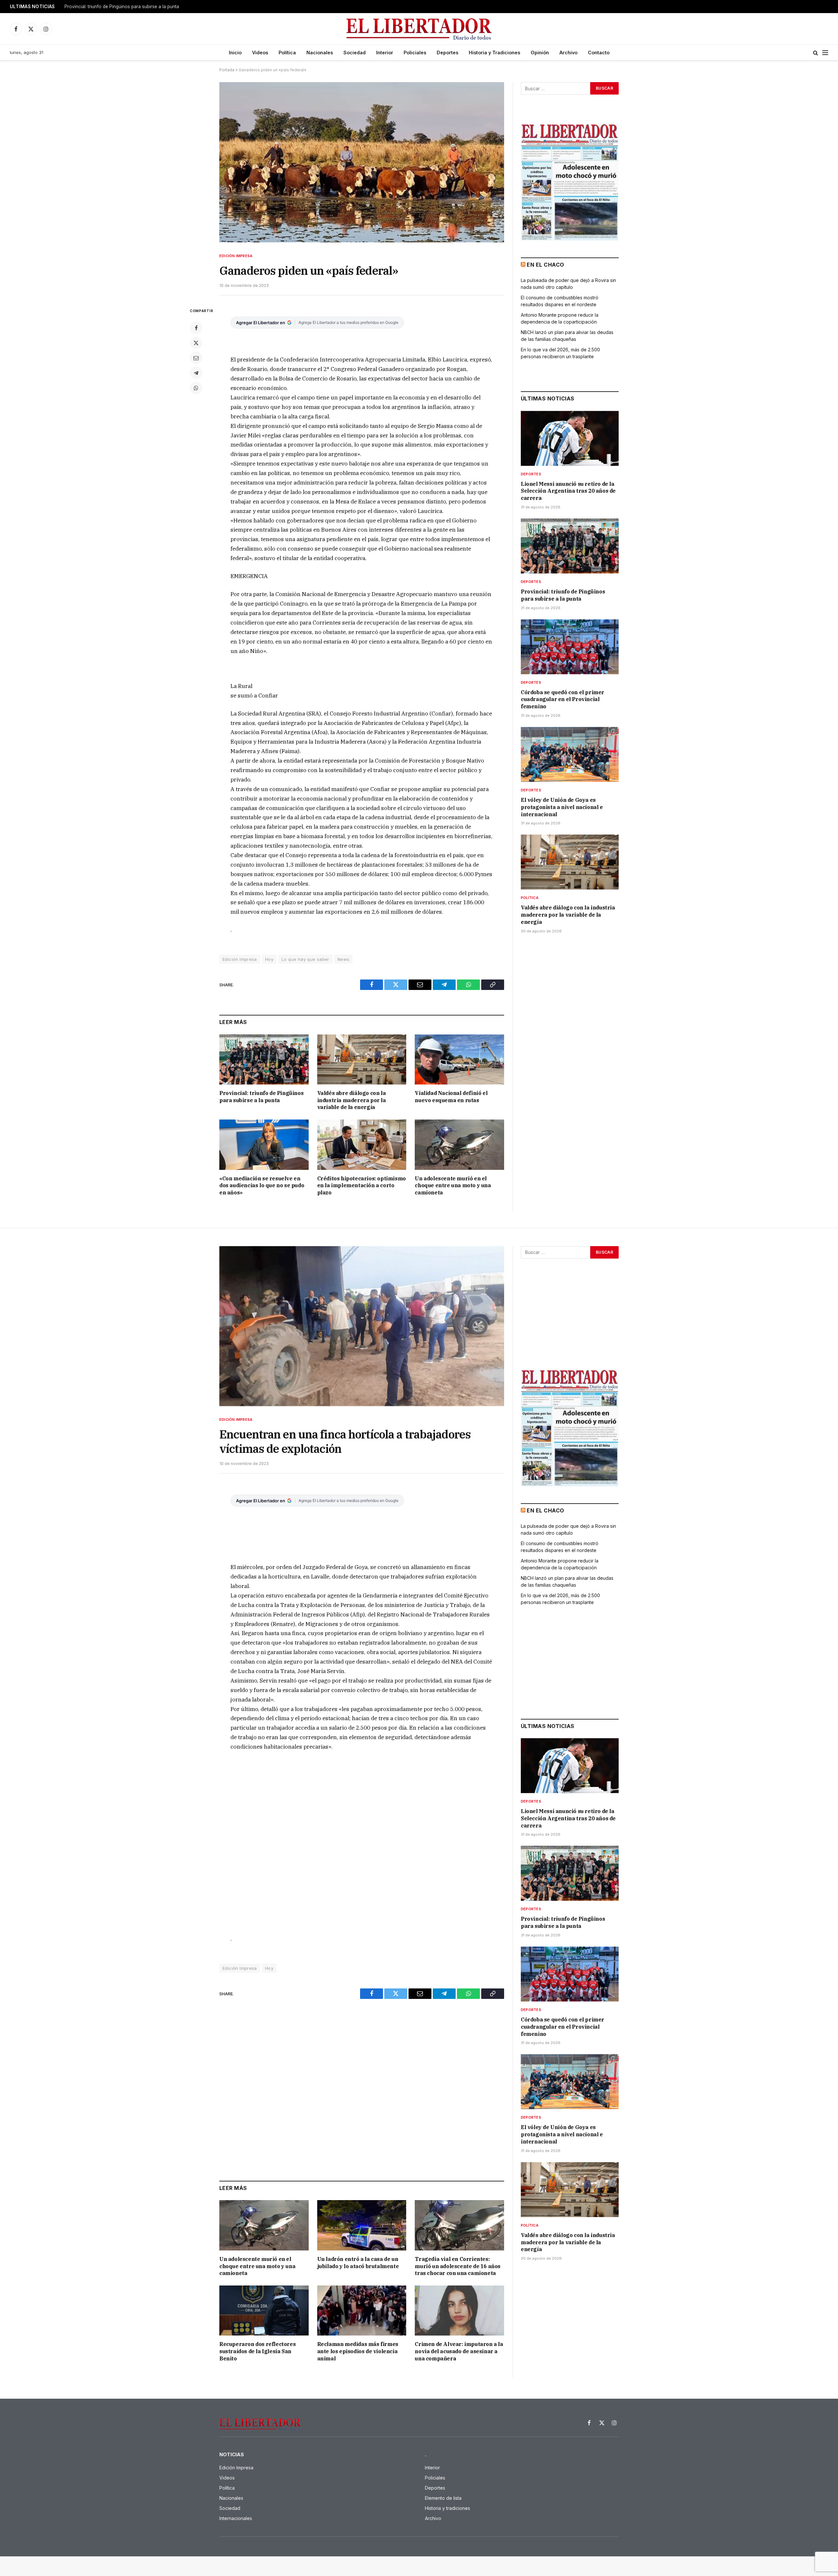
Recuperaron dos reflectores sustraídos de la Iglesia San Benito (257, 2351)
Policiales (415, 53)
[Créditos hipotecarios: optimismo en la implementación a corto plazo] (362, 1145)
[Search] (816, 53)
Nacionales (320, 53)
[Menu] (825, 53)
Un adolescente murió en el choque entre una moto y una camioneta (453, 1186)
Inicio (235, 53)
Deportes (447, 53)
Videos (260, 53)
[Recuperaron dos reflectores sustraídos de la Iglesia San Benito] (264, 2311)
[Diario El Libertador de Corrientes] (419, 29)
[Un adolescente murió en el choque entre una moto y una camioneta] (459, 1145)
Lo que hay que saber (305, 959)
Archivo (568, 53)
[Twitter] (196, 343)
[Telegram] (196, 373)
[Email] (196, 358)
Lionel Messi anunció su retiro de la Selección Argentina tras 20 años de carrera (568, 491)
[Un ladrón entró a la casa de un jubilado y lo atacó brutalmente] (362, 2225)
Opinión (540, 53)
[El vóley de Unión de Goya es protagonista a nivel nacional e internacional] (570, 754)
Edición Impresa (236, 256)
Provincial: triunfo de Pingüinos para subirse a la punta (122, 7)
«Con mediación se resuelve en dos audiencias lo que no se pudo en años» (262, 1186)
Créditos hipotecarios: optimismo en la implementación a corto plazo (362, 1186)
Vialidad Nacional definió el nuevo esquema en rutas (451, 1097)
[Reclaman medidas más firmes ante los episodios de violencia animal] (362, 2311)
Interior (385, 53)
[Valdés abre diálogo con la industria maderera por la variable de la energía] (362, 1059)
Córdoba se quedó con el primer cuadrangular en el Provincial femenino (563, 699)
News (344, 959)
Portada (227, 70)
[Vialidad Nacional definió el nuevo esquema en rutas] (459, 1059)
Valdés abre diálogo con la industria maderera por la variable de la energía (352, 1100)
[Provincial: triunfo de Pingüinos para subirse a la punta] (264, 1059)
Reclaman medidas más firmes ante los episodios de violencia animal (358, 2351)
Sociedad (355, 53)
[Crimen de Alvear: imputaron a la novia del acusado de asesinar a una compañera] (459, 2311)
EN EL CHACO (545, 265)
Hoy (269, 959)
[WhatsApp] (196, 388)
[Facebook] (196, 328)
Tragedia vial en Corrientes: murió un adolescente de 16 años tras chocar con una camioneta (458, 2266)
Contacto (599, 53)
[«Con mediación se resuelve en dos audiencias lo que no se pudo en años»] (264, 1145)
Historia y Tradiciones (494, 53)
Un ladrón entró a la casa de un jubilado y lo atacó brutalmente (358, 2263)
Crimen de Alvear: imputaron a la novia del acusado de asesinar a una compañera (459, 2351)
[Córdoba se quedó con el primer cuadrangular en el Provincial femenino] (570, 647)
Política (287, 53)
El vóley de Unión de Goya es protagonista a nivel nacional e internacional (562, 807)
